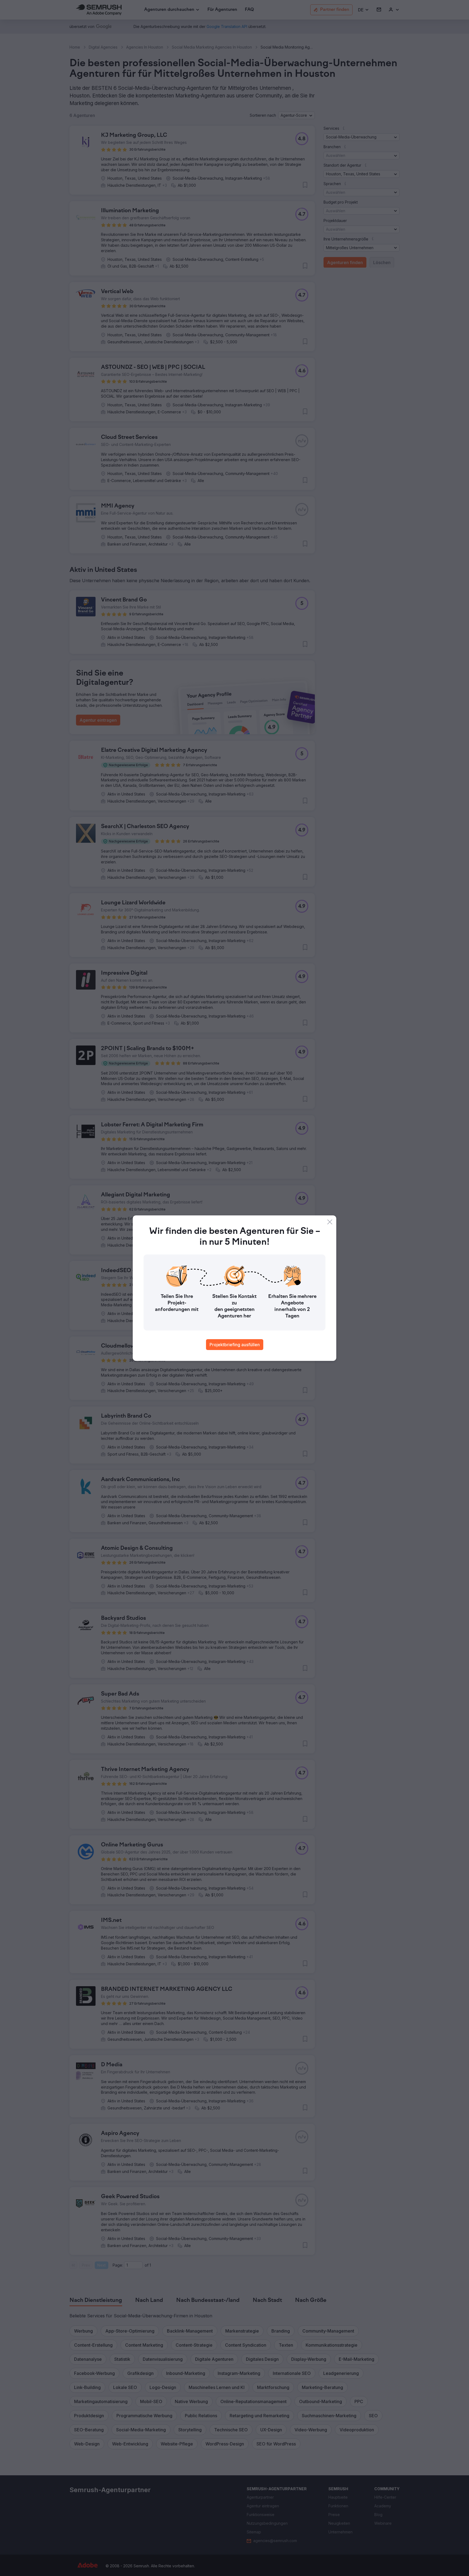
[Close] (330, 1222)
